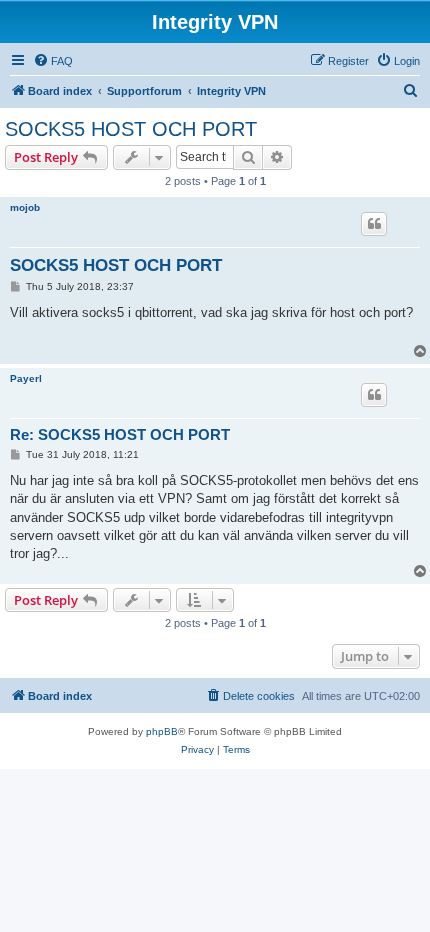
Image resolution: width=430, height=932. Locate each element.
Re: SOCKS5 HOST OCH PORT (120, 434)
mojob (25, 207)
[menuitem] (53, 61)
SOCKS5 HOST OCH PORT (131, 129)
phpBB (162, 731)
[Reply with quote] (374, 224)
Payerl (26, 378)
